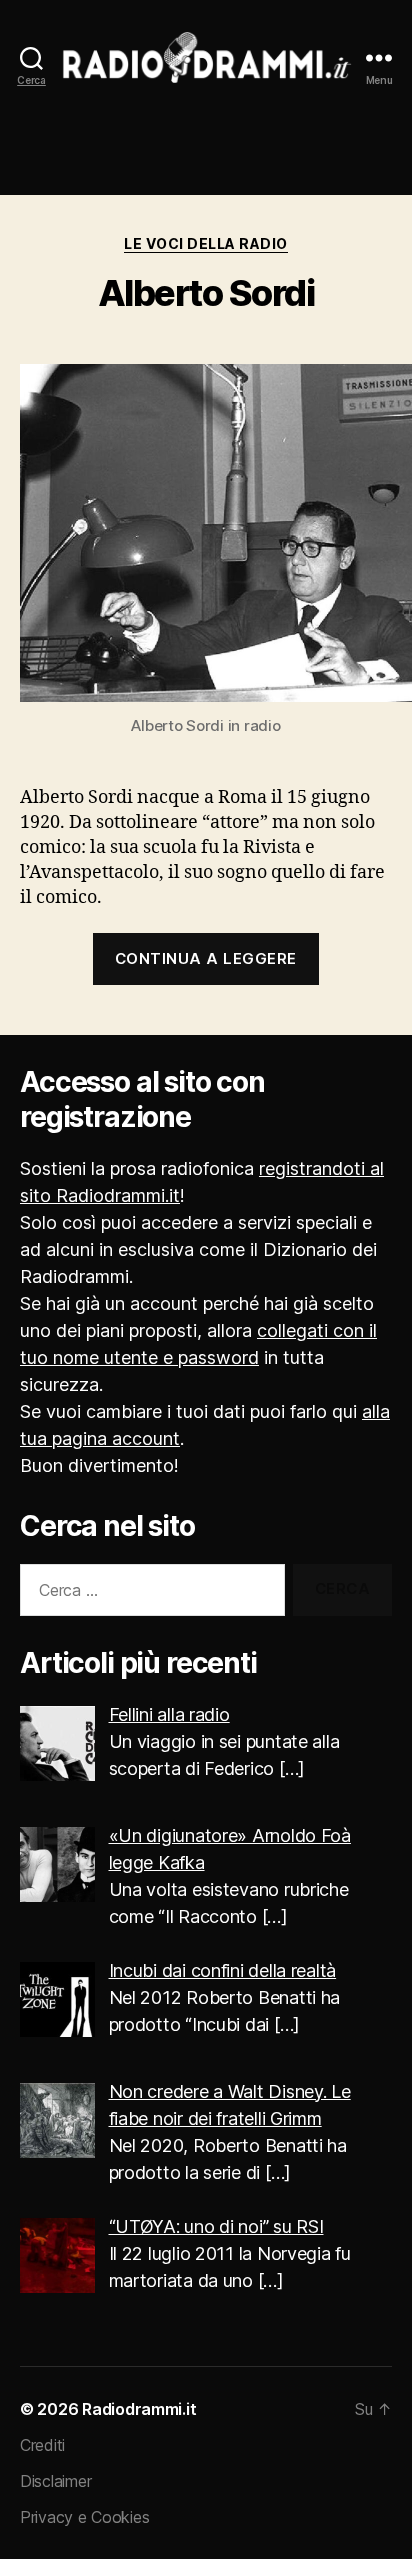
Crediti (42, 2445)
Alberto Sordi (206, 293)
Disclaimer (55, 2481)
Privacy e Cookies (84, 2517)
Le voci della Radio (206, 243)
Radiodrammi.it (139, 2409)
